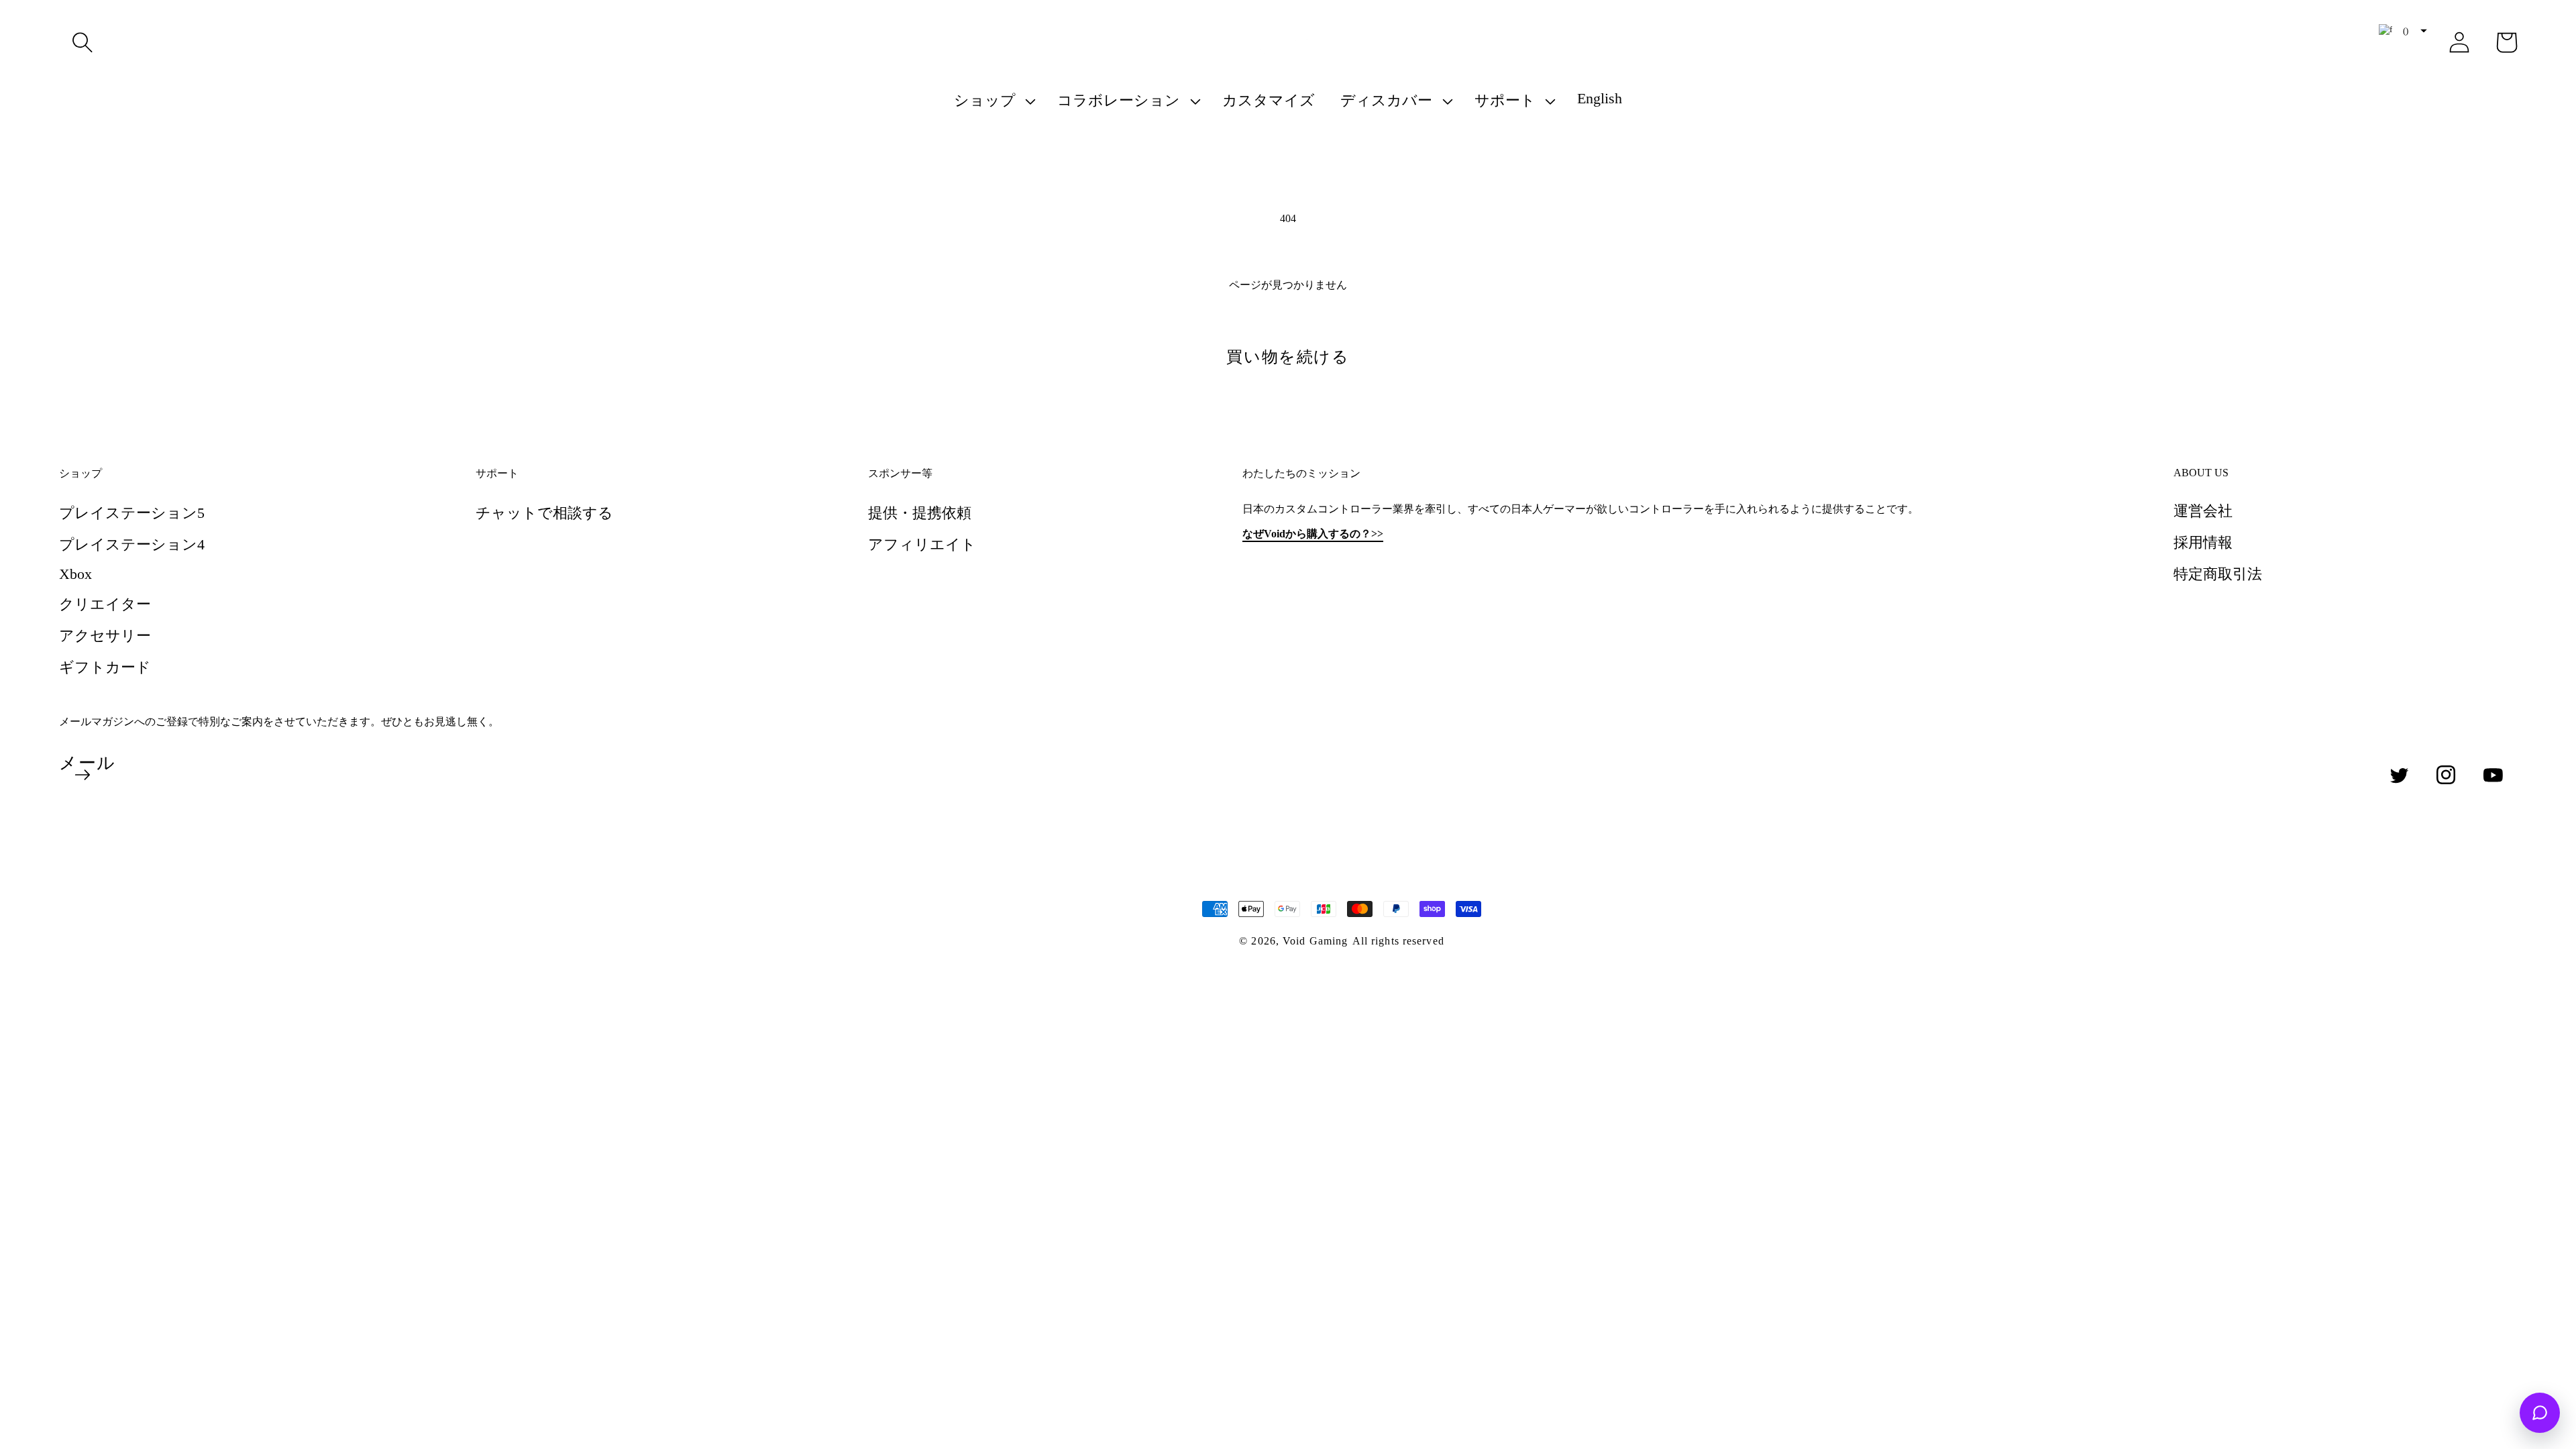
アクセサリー (105, 636)
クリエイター (105, 604)
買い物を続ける (1288, 357)
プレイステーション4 (132, 544)
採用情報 (2203, 542)
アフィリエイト (922, 544)
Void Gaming (1315, 941)
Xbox (75, 574)
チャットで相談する (544, 513)
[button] (83, 42)
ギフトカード (105, 667)
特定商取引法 (2218, 574)
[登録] (83, 775)
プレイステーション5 (132, 513)
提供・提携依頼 (920, 513)
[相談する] (2540, 1413)
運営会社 (2203, 511)
